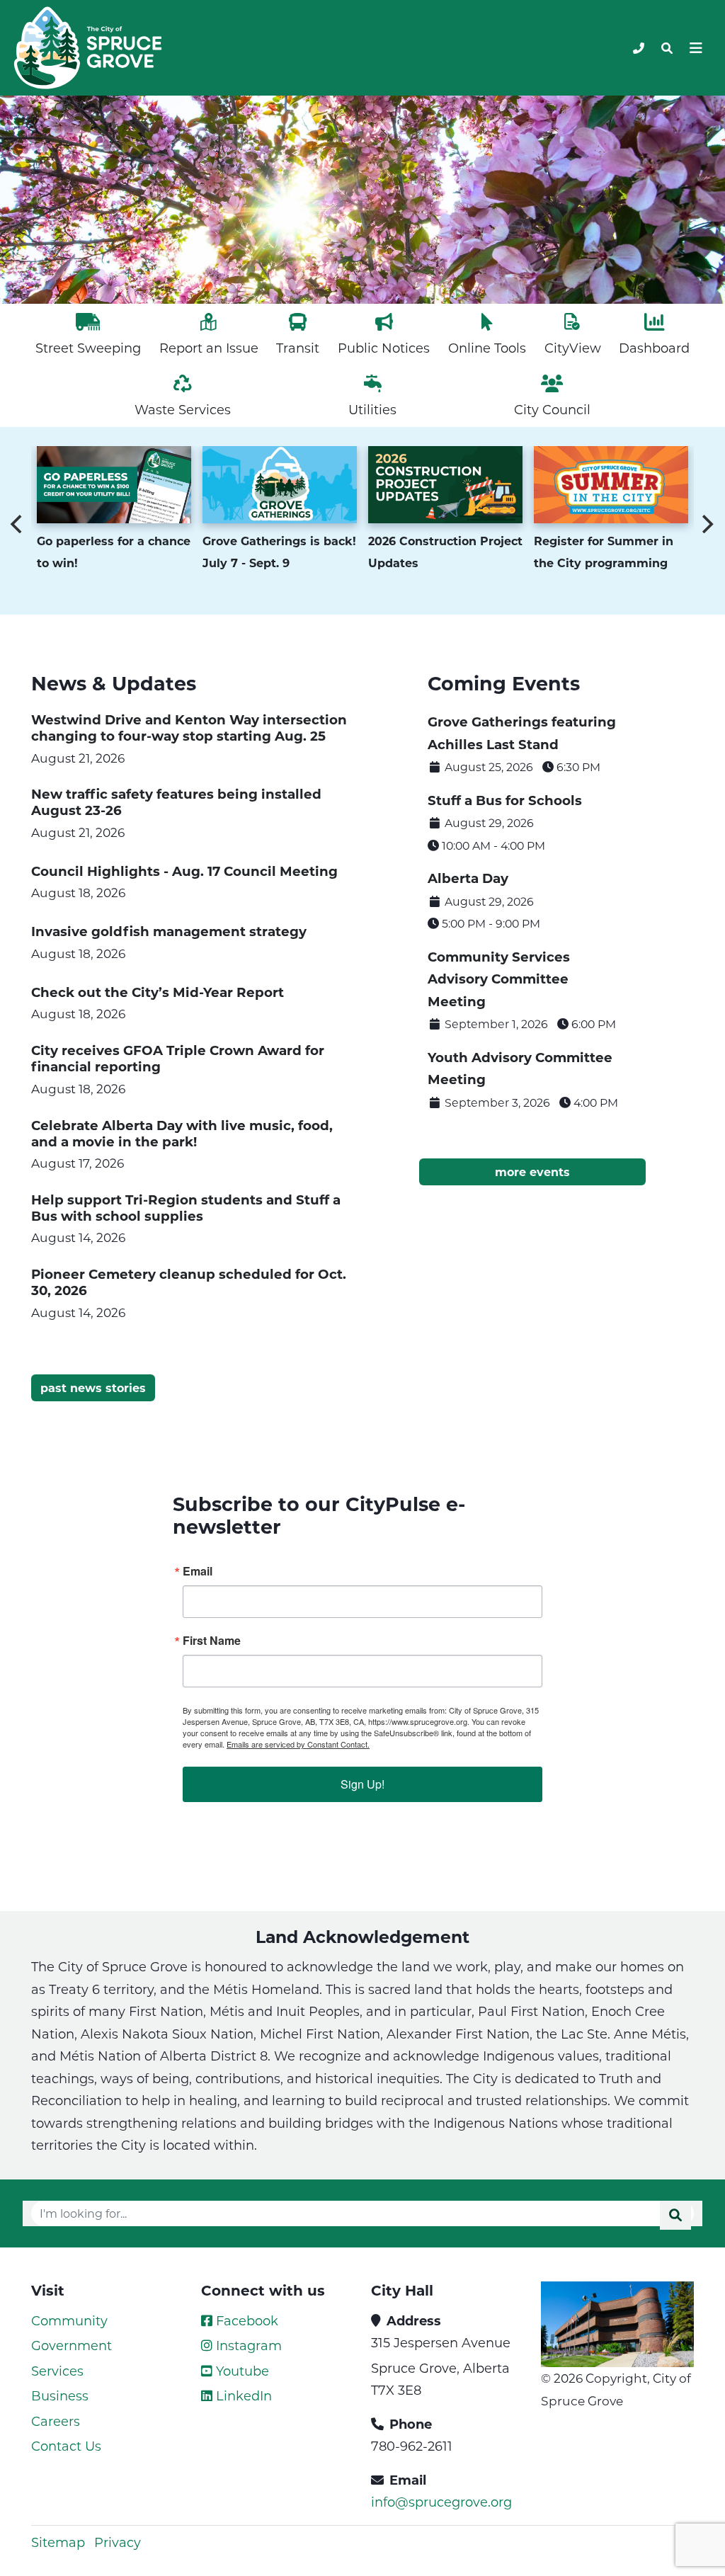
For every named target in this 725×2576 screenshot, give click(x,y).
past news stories (93, 1387)
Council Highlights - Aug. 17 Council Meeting (184, 871)
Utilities (372, 409)
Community (69, 2320)
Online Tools (487, 348)
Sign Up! (362, 1784)
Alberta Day (468, 878)
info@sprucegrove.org (441, 2502)
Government (72, 2345)
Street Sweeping (88, 348)
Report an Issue (209, 348)
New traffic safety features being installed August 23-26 (176, 802)
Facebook (245, 2320)
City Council (552, 409)
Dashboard (654, 348)
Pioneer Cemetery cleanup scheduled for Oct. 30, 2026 (189, 1282)
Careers (56, 2421)
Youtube (241, 2371)
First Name (212, 1641)
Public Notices (384, 348)
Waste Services (183, 409)
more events (532, 1172)
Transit (298, 348)
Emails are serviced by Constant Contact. (298, 1744)
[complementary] (114, 486)
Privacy (118, 2542)
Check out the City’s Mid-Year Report (158, 992)
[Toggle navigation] (667, 48)
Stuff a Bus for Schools (505, 800)
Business (60, 2395)
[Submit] (675, 2215)
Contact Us (66, 2446)
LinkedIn (242, 2395)
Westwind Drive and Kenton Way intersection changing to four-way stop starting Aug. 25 (189, 727)
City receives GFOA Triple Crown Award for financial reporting (178, 1058)
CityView (573, 348)
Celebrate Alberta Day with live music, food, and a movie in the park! (182, 1133)
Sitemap (58, 2542)
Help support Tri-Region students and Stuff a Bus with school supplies (186, 1207)
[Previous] (18, 524)
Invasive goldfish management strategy (169, 931)
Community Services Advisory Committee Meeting (499, 979)
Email (198, 1571)
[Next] (707, 524)
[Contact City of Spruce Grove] (639, 48)
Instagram (247, 2345)
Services (57, 2371)
